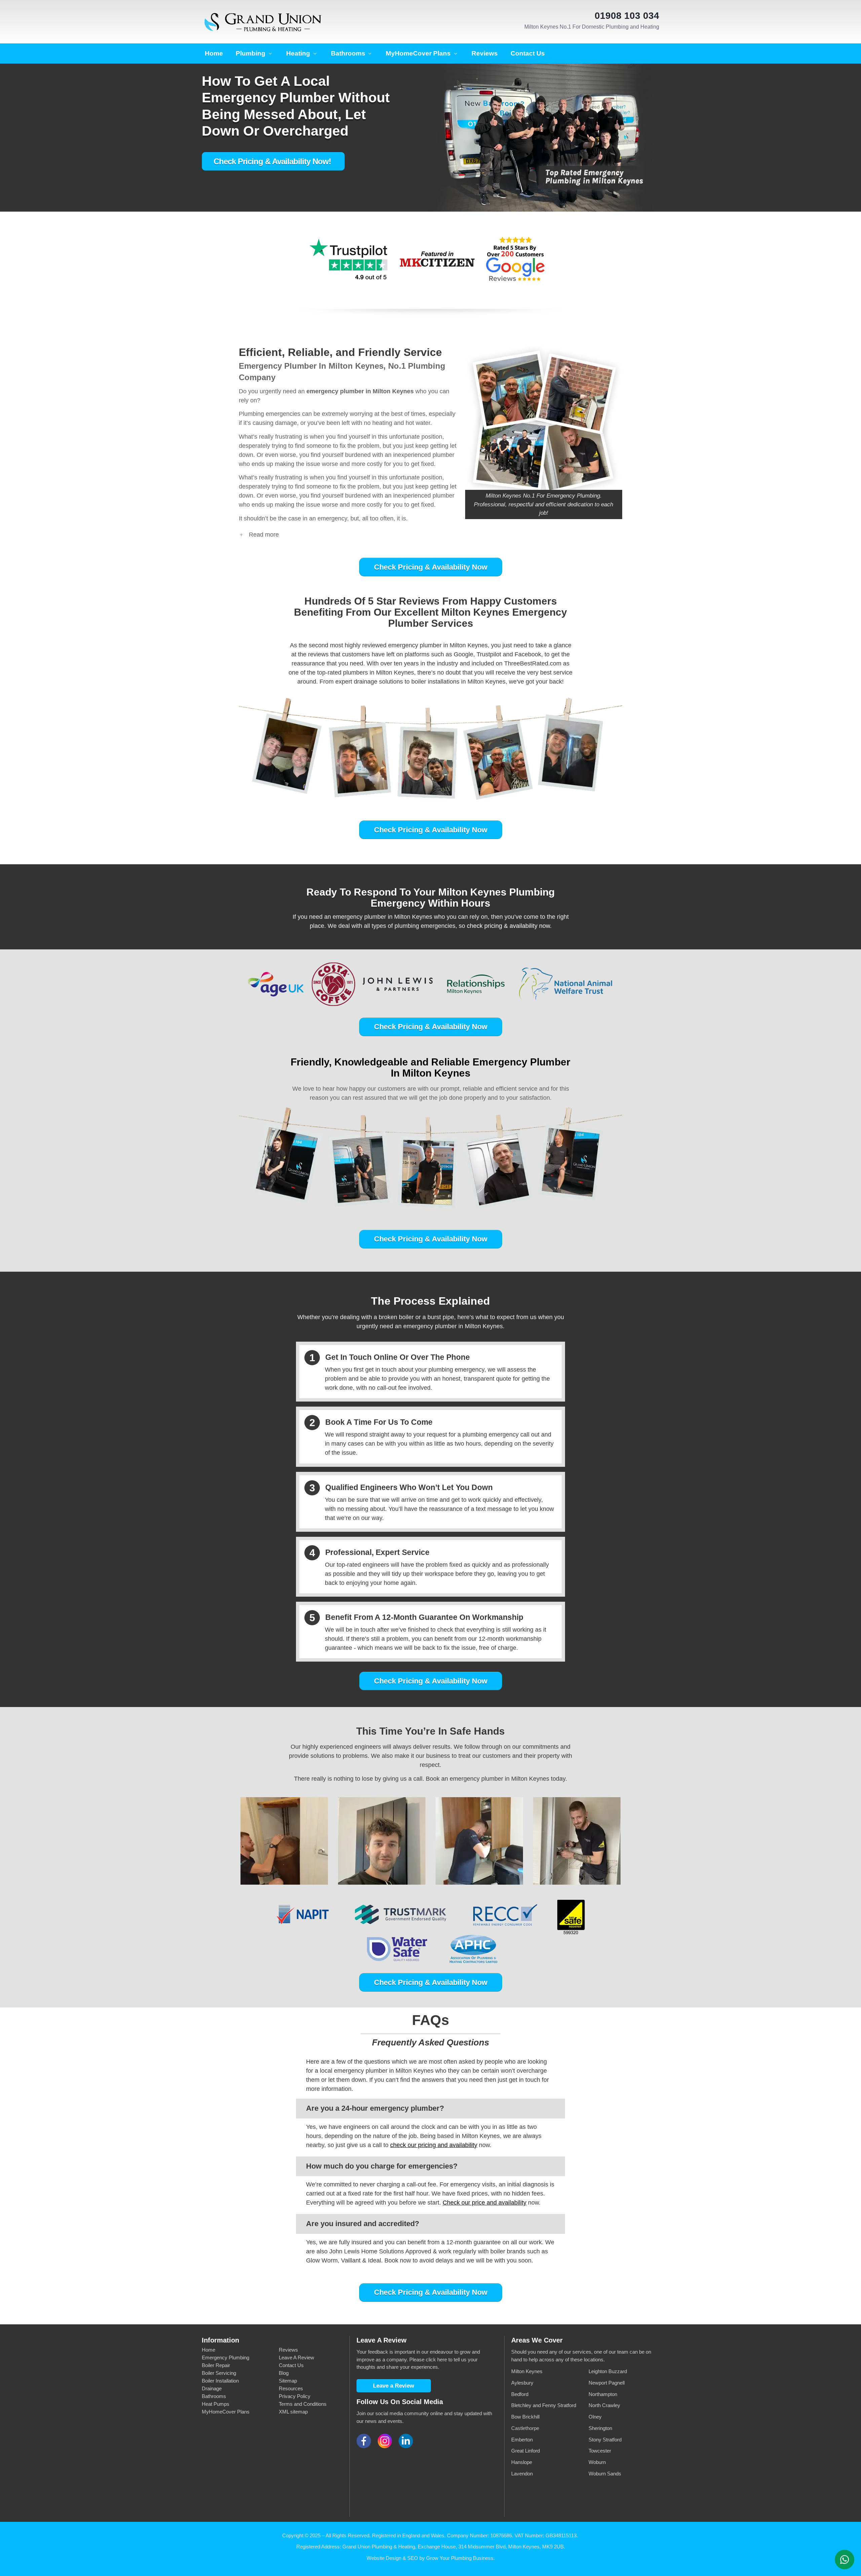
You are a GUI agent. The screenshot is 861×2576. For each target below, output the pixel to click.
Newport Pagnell (607, 2383)
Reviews (288, 2350)
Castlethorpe (525, 2428)
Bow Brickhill (525, 2417)
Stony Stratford (605, 2440)
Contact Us (291, 2365)
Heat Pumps (216, 2404)
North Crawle (603, 2405)
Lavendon (522, 2474)
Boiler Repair (216, 2365)
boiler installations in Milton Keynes (458, 682)
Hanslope (522, 2462)
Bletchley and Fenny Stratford (544, 2405)
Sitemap (288, 2381)
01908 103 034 (627, 16)
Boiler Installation (220, 2381)
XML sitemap (293, 2412)
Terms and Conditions (303, 2404)
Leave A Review (296, 2357)
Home (209, 2350)
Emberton (522, 2440)
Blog (284, 2373)
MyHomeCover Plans (226, 2412)
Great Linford (526, 2451)
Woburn (598, 2462)
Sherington (600, 2428)
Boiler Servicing (219, 2373)
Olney (595, 2417)
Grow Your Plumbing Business (460, 2558)
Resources (291, 2388)
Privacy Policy (295, 2396)
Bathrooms (214, 2396)
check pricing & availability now (508, 926)
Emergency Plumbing (226, 2357)
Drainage (212, 2388)
